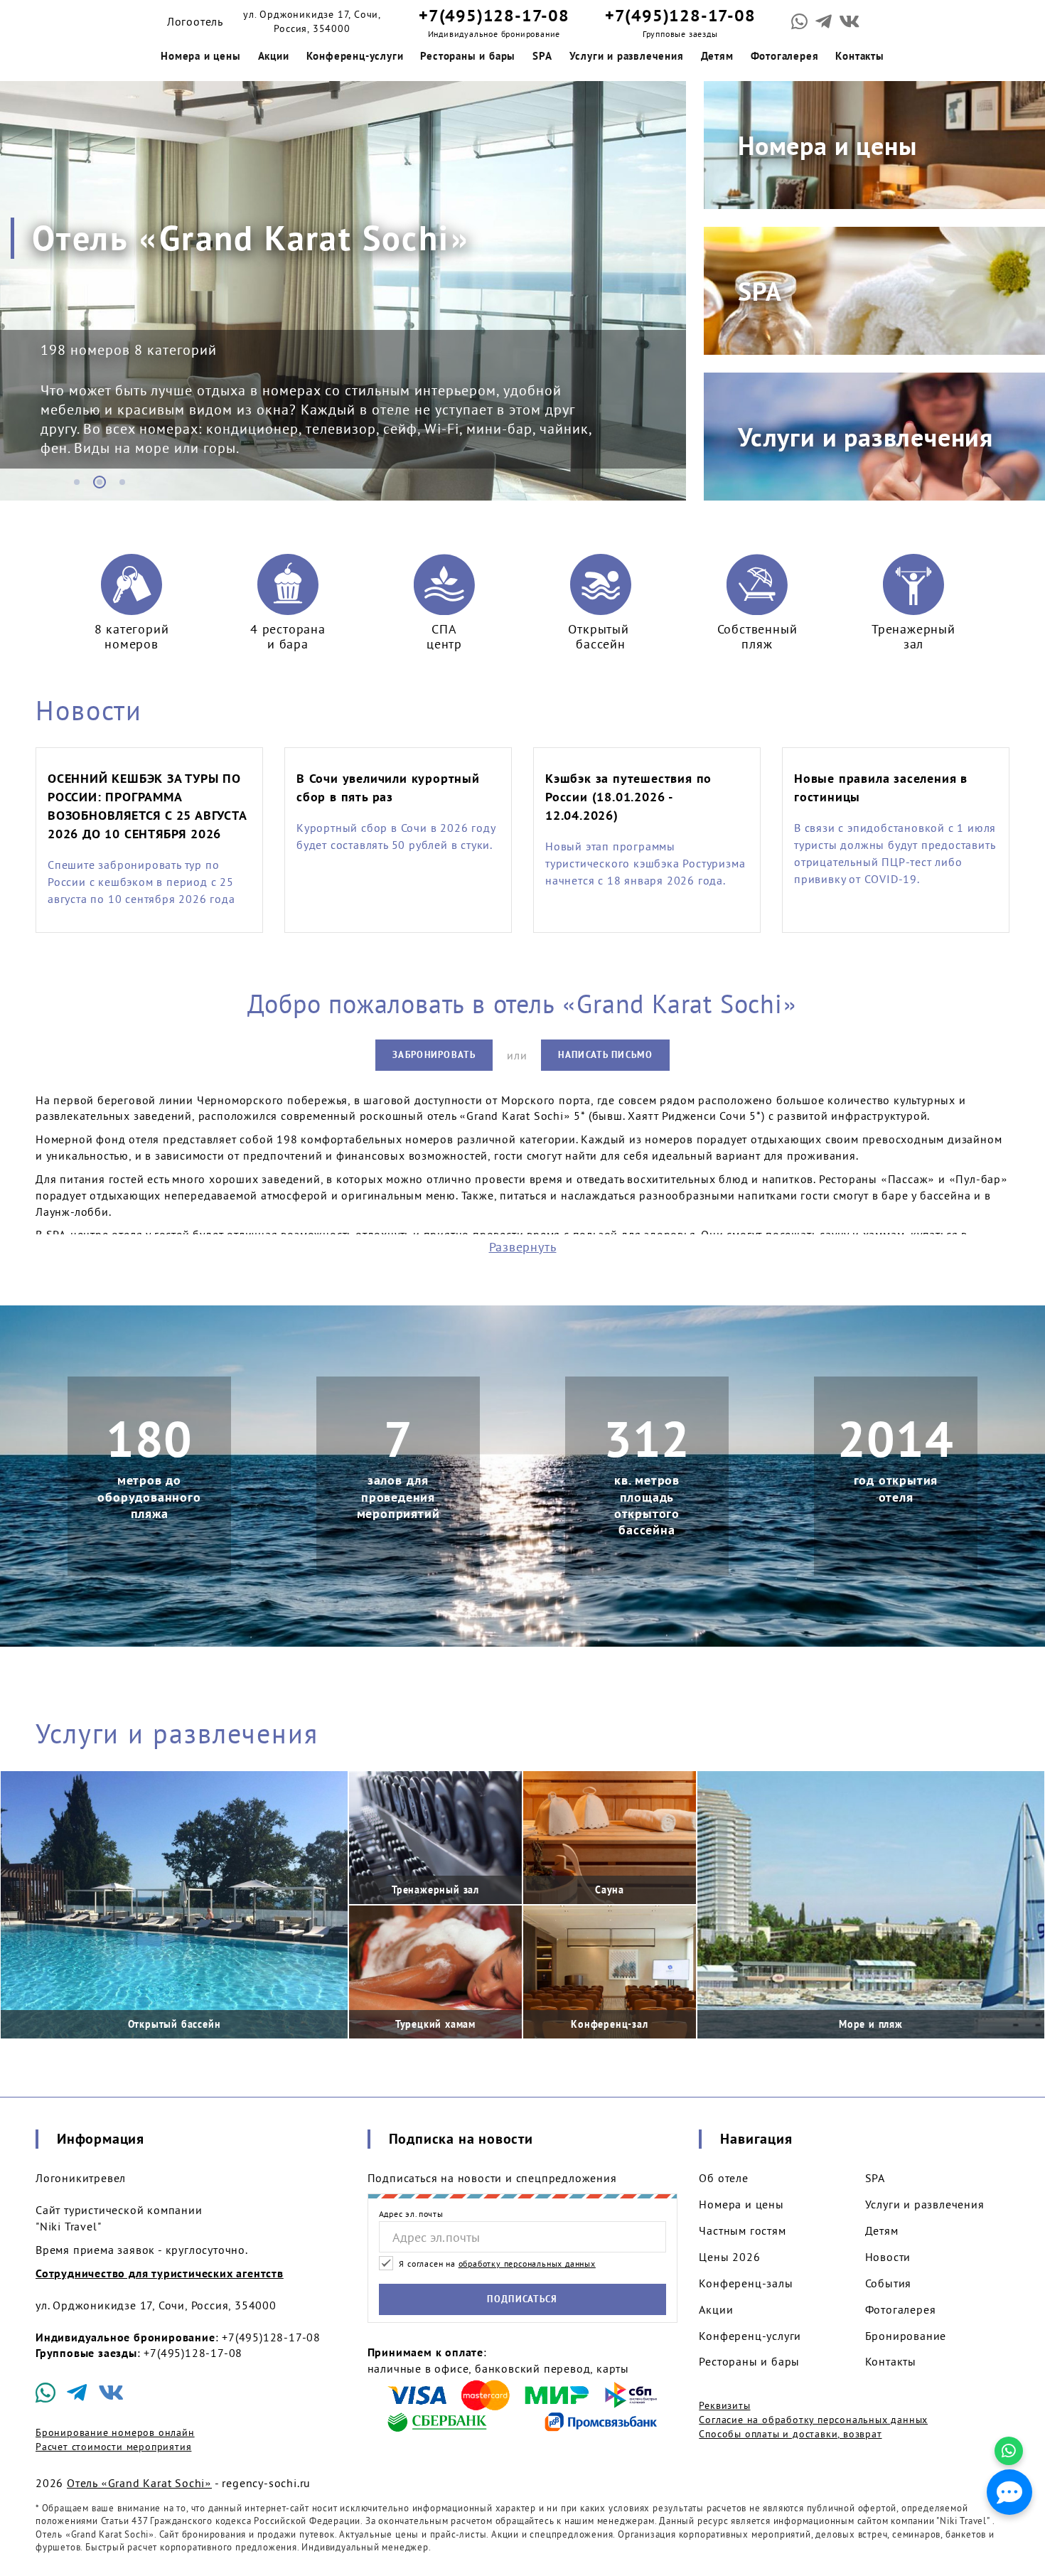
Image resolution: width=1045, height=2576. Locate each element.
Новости (89, 710)
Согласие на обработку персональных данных (813, 2420)
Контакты (859, 56)
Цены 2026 (729, 2257)
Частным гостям (742, 2230)
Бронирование (906, 2336)
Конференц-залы (746, 2283)
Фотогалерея (785, 56)
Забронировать (434, 1055)
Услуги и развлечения (627, 56)
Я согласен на (496, 2264)
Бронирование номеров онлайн (115, 2432)
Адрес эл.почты (411, 2214)
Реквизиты (724, 2405)
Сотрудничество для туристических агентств (160, 2273)
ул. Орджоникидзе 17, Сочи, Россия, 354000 (312, 21)
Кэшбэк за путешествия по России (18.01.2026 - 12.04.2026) (628, 797)
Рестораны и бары (468, 56)
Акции (274, 56)
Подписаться (522, 2299)
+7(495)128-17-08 (494, 15)
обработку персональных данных (527, 2264)
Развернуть (523, 1247)
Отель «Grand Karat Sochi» (139, 2483)
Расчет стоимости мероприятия (113, 2447)
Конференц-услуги (355, 56)
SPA (542, 56)
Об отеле (723, 2178)
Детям (717, 56)
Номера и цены (200, 56)
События (889, 2283)
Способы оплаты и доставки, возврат (790, 2434)
